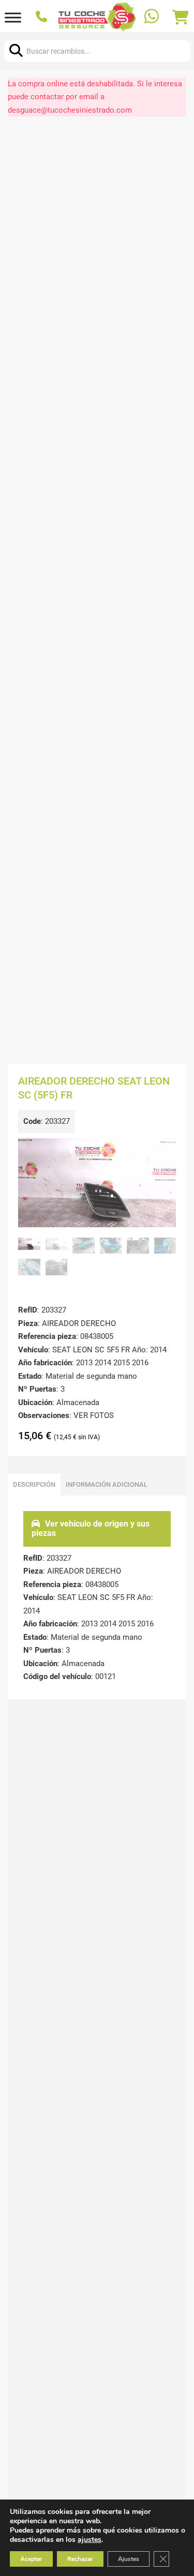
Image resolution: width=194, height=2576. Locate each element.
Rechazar (80, 2559)
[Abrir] (13, 17)
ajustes (89, 2540)
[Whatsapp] (153, 17)
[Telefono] (43, 18)
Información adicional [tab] (107, 1484)
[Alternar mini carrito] (181, 18)
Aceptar (31, 2559)
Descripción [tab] (34, 1484)
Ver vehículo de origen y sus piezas (91, 1528)
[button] (162, 1152)
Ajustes (129, 2559)
